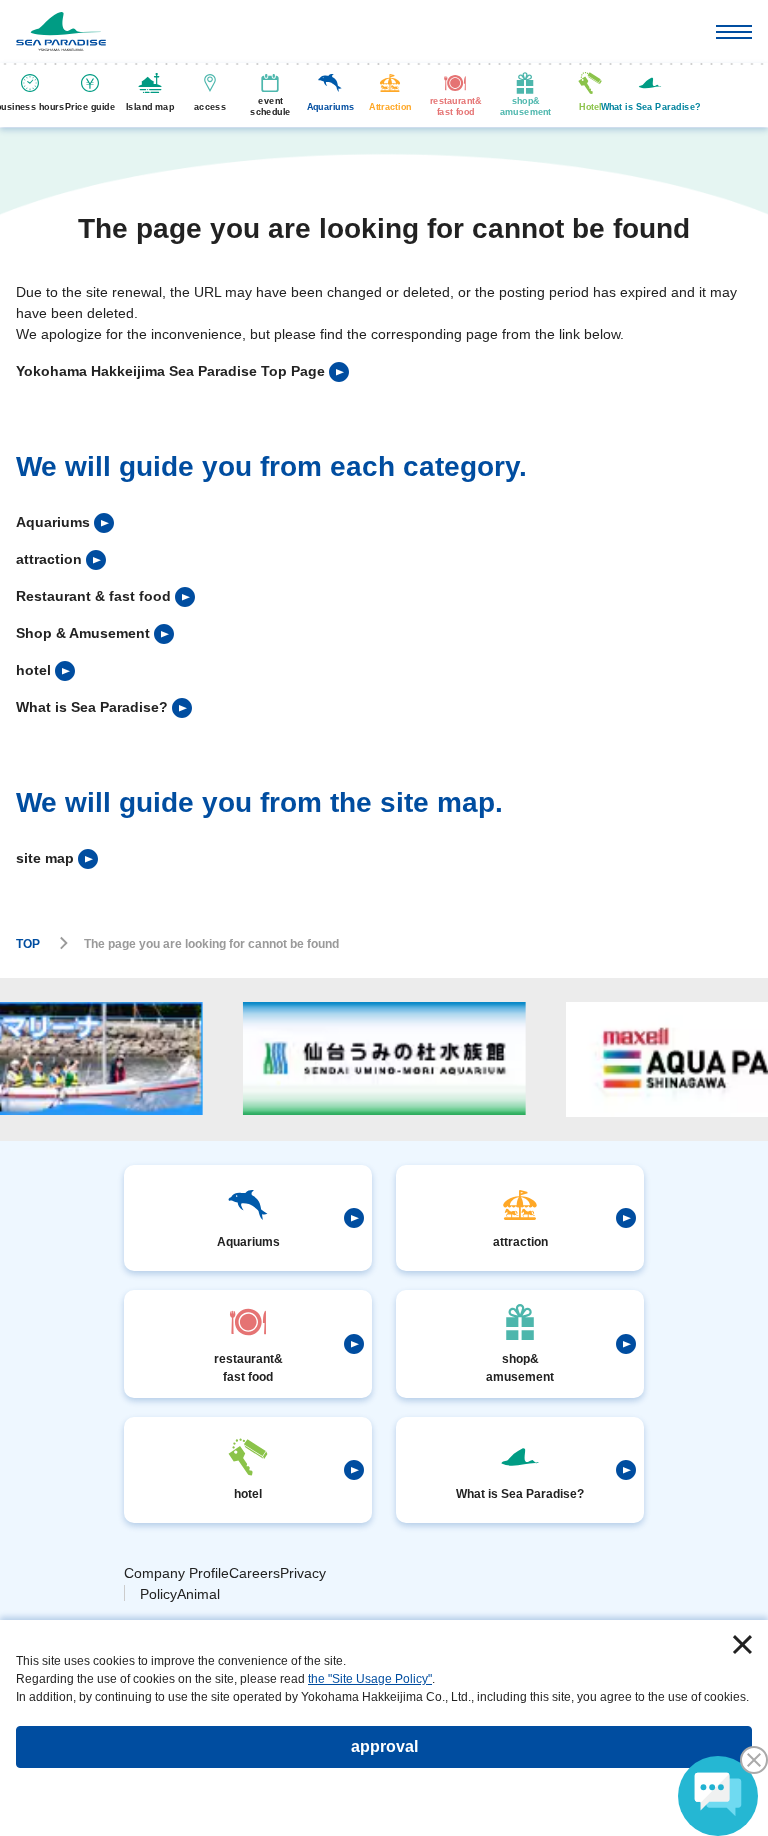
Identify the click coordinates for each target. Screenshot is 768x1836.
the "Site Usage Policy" (370, 1679)
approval (384, 1746)
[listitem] (182, 371)
